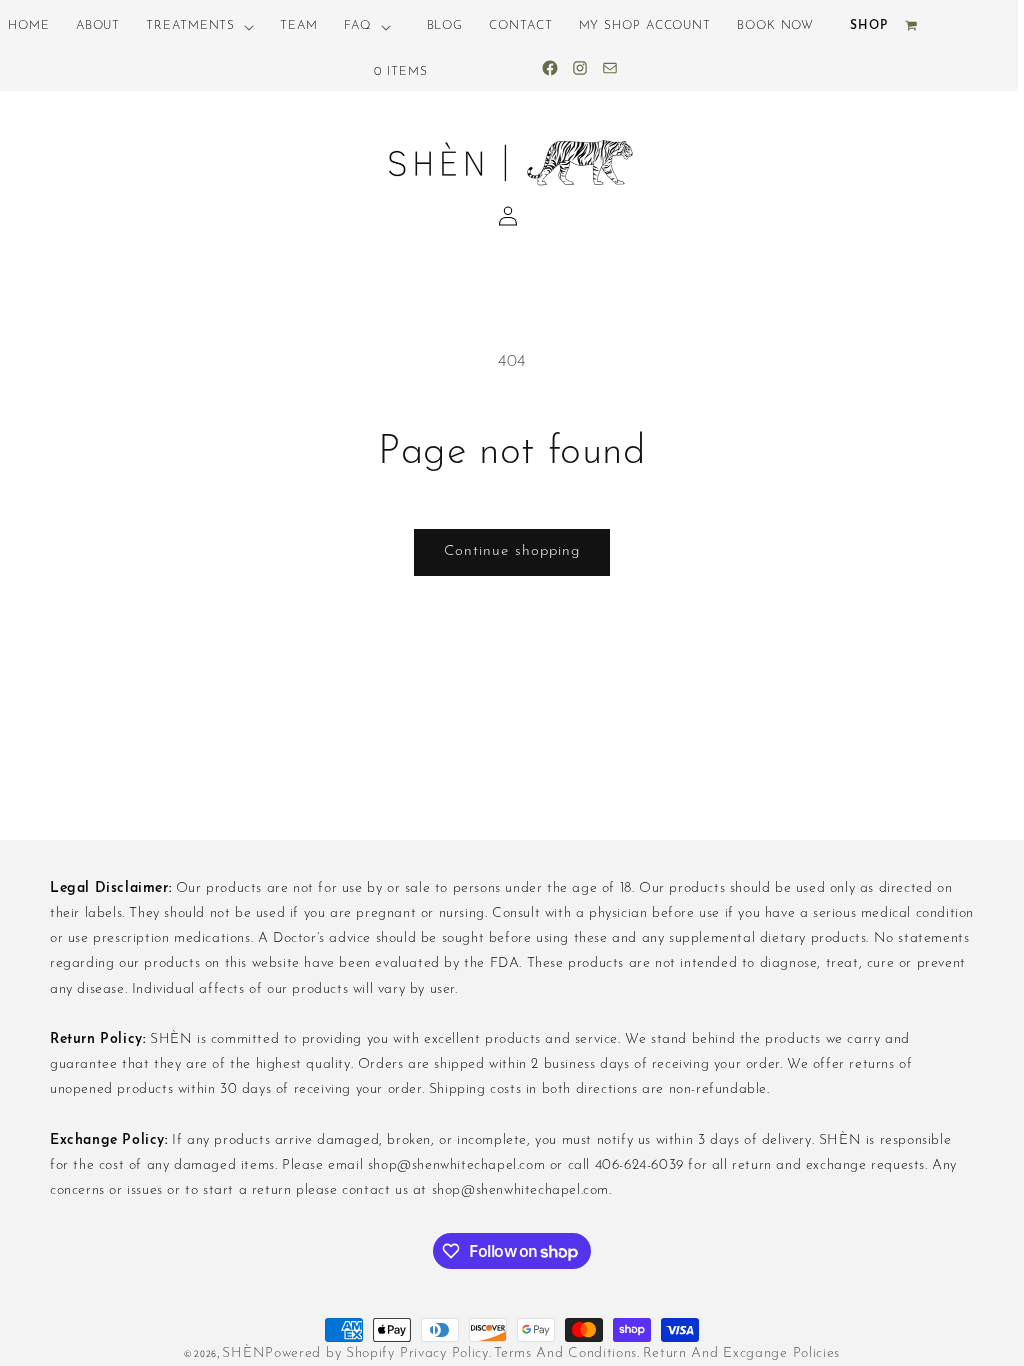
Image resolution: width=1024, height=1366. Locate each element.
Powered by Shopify (330, 1353)
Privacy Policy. (446, 1353)
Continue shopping (512, 551)
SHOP (869, 26)
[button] (200, 27)
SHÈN (243, 1353)
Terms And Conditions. (567, 1353)
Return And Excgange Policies (742, 1353)
